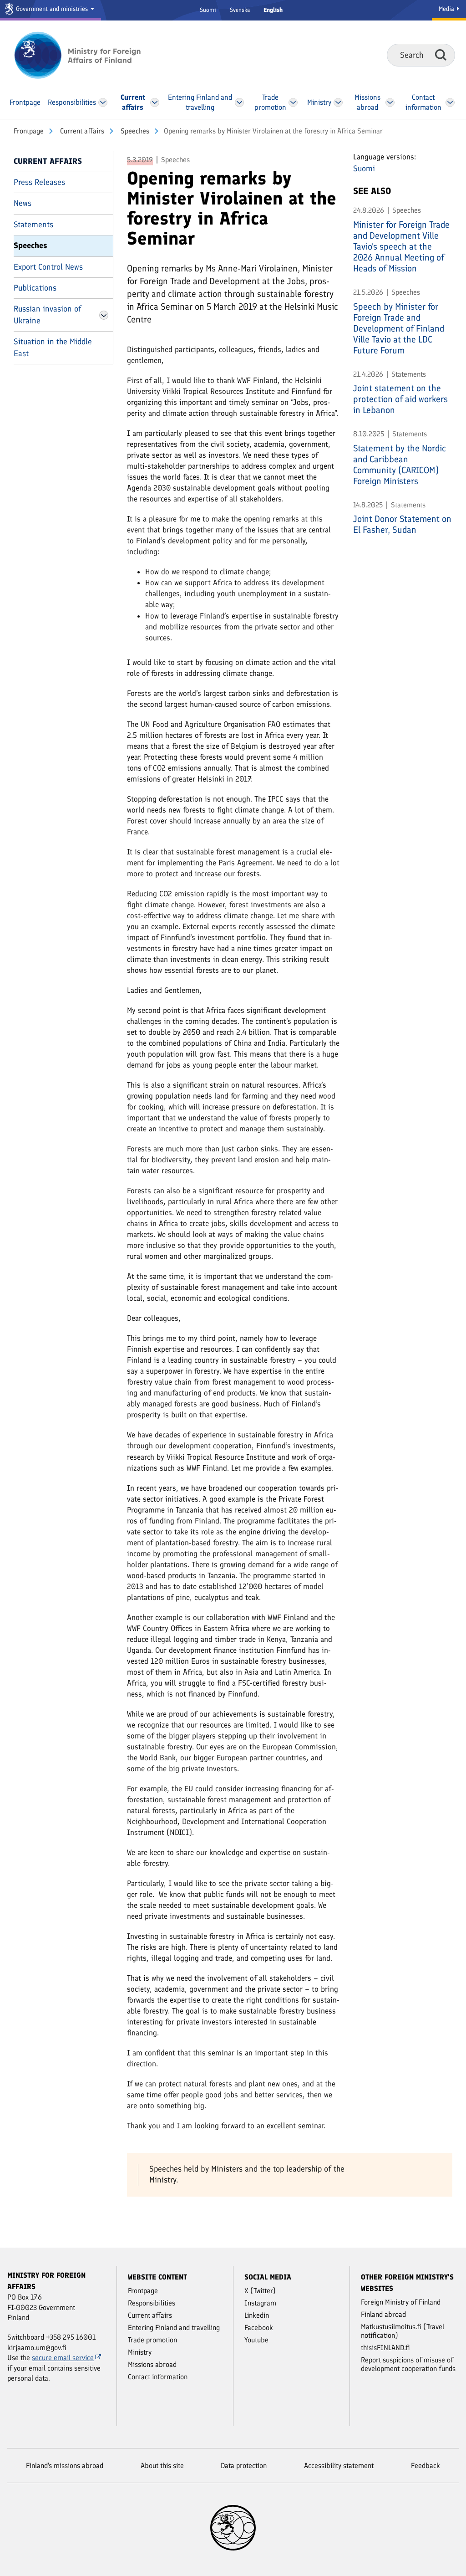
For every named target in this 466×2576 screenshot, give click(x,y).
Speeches (134, 131)
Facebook (259, 2328)
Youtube (256, 2340)
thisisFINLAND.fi (385, 2348)
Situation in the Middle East (53, 347)
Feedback (425, 2466)
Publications (35, 288)
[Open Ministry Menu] (338, 102)
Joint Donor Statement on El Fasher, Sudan (402, 524)
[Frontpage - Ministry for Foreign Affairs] (88, 55)
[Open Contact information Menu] (450, 102)
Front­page (29, 131)
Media (447, 9)
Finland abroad (383, 2314)
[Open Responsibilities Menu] (103, 102)
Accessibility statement (339, 2466)
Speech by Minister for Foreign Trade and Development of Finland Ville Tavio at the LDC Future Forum (399, 328)
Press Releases (39, 182)
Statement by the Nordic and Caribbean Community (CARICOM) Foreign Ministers (400, 465)
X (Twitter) (260, 2291)
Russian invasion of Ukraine (48, 314)
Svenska (240, 10)
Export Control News (48, 267)
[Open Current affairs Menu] (154, 102)
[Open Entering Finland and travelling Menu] (239, 102)
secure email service (63, 2358)
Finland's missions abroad (65, 2466)
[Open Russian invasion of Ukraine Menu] (104, 315)
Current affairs (81, 131)
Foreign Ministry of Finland (401, 2302)
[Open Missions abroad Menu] (390, 102)
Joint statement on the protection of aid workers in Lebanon (400, 399)
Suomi (208, 10)
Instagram (260, 2303)
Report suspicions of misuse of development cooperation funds (408, 2364)
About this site (162, 2466)
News (23, 203)
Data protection (244, 2466)
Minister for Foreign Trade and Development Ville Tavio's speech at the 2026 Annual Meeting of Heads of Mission (401, 246)
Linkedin (257, 2315)
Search (441, 55)
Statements (33, 225)
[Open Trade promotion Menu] (293, 102)
